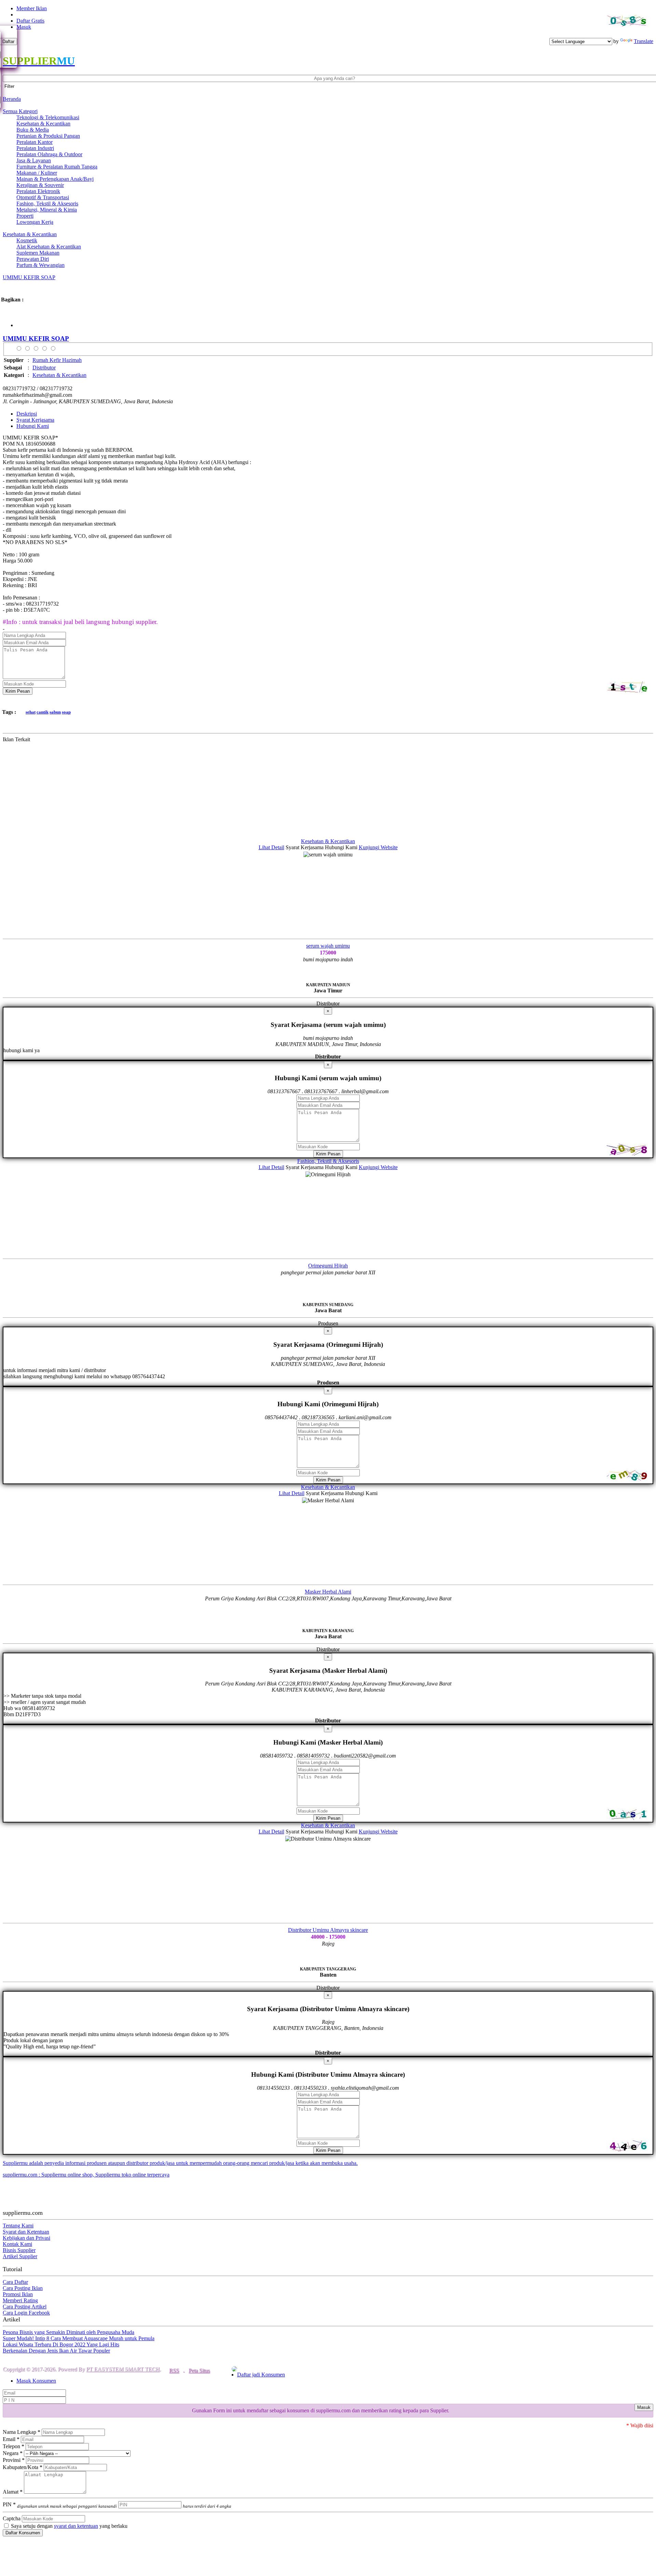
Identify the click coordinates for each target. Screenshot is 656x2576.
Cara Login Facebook (26, 2313)
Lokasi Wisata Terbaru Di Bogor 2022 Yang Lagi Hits (61, 2344)
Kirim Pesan (18, 691)
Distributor (44, 368)
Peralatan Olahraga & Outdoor (49, 154)
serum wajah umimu (328, 946)
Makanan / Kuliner (37, 173)
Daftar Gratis (30, 21)
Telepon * (13, 2446)
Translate (644, 41)
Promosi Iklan (18, 2294)
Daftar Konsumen (23, 2533)
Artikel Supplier (20, 2256)
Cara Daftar (15, 2282)
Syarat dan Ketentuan (26, 2232)
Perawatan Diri (33, 259)
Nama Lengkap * (22, 2432)
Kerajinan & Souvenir (40, 185)
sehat (31, 712)
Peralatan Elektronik (38, 191)
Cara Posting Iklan (23, 2288)
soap (66, 712)
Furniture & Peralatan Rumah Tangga (57, 167)
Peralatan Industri (35, 148)
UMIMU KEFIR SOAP (29, 277)
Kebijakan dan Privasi (26, 2238)
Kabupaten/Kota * (23, 2467)
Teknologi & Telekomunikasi (48, 117)
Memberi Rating (20, 2300)
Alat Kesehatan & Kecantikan (49, 247)
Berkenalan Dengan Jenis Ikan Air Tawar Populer (56, 2351)
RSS (174, 2370)
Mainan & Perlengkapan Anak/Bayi (55, 179)
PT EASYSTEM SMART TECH (123, 2369)
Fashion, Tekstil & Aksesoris (47, 204)
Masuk (24, 27)
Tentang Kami (18, 2226)
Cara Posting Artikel (25, 2307)
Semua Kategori (20, 111)
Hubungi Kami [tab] (33, 426)
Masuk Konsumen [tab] (36, 2381)
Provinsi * (14, 2460)
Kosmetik (27, 240)
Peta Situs (199, 2370)
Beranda (12, 99)
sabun (55, 712)
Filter (9, 86)
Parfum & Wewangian (40, 265)
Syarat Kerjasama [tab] (35, 420)
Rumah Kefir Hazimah (57, 360)
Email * (11, 2439)
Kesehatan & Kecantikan (43, 124)
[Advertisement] (208, 790)
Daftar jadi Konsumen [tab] (261, 2375)
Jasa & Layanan (34, 160)
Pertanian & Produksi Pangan (48, 136)
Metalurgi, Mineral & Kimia (47, 210)
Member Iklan (32, 8)
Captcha (12, 2518)
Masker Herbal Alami (328, 1592)
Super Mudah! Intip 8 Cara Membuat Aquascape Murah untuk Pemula (79, 2338)
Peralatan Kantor (35, 142)
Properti (25, 216)
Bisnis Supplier (19, 2250)
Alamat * (13, 2492)
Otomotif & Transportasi (43, 197)
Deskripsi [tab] (27, 414)
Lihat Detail (271, 847)
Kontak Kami (17, 2244)
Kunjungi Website (378, 847)
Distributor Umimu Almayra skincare (328, 1930)
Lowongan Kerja (35, 222)
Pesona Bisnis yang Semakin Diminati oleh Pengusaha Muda (69, 2332)
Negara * (13, 2453)
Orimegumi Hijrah (328, 1266)
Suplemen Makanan (38, 253)
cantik (43, 712)
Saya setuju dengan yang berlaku (69, 2526)
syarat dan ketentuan (76, 2526)
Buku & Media (33, 130)
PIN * (60, 2504)
